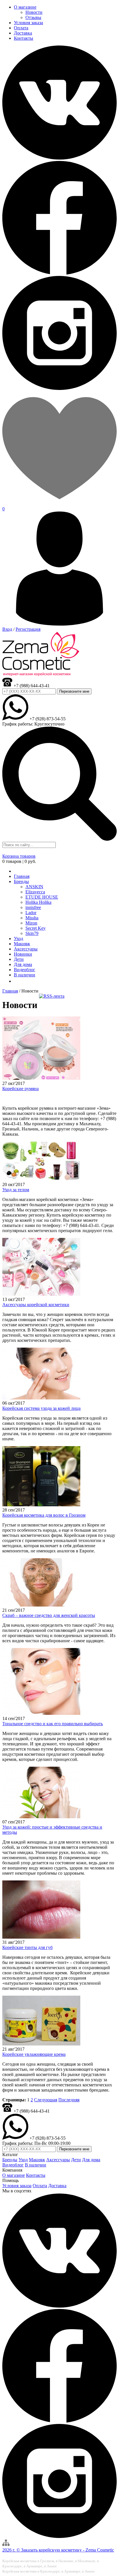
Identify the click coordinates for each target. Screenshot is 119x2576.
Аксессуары (58, 2160)
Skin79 (32, 933)
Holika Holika (38, 902)
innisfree (33, 907)
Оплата (40, 2186)
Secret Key (36, 928)
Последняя (69, 2100)
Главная (10, 991)
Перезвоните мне (74, 691)
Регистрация (28, 629)
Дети (76, 2160)
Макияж (37, 2160)
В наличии (36, 2165)
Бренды (21, 881)
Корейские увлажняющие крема (34, 2054)
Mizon (31, 923)
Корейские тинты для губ (27, 1947)
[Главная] (16, 871)
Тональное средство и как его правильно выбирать (53, 1724)
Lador (31, 913)
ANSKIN (34, 887)
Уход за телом (16, 1190)
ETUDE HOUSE (42, 897)
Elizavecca (35, 892)
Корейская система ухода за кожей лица (41, 1408)
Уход (23, 2160)
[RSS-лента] (52, 996)
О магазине (14, 2175)
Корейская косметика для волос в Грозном (44, 1515)
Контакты (36, 2175)
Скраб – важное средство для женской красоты (49, 1615)
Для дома (91, 2160)
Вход (7, 629)
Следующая (46, 2100)
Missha (32, 918)
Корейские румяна (21, 1089)
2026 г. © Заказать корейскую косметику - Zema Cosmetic (58, 2550)
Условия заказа (17, 2186)
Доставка (57, 2186)
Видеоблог (13, 2165)
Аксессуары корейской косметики (36, 1305)
